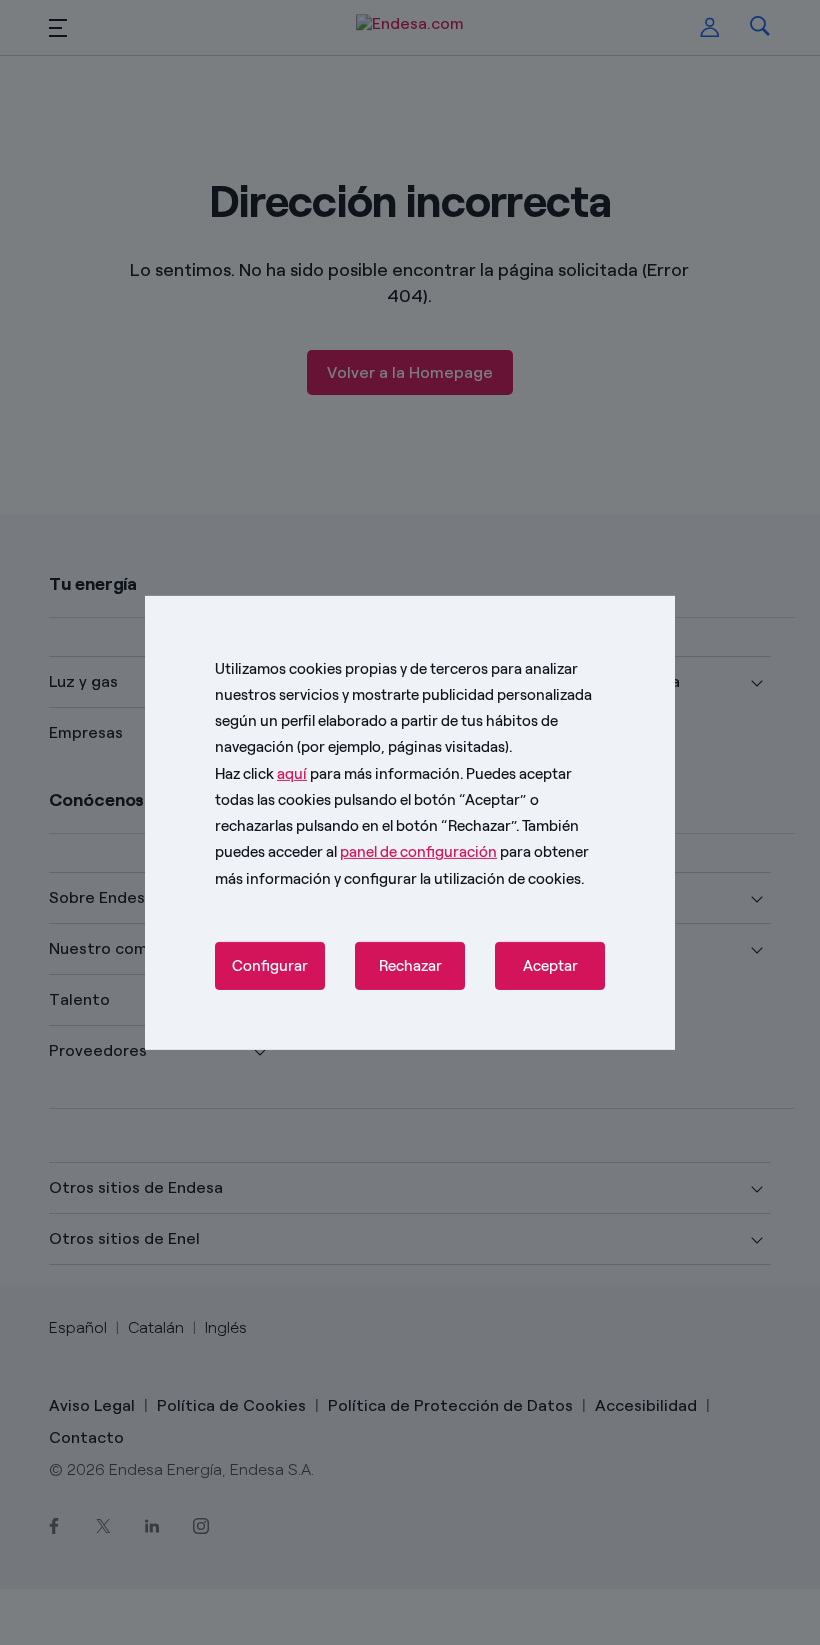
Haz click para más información (337, 773)
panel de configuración (418, 852)
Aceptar (550, 966)
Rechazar (410, 966)
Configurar (270, 966)
